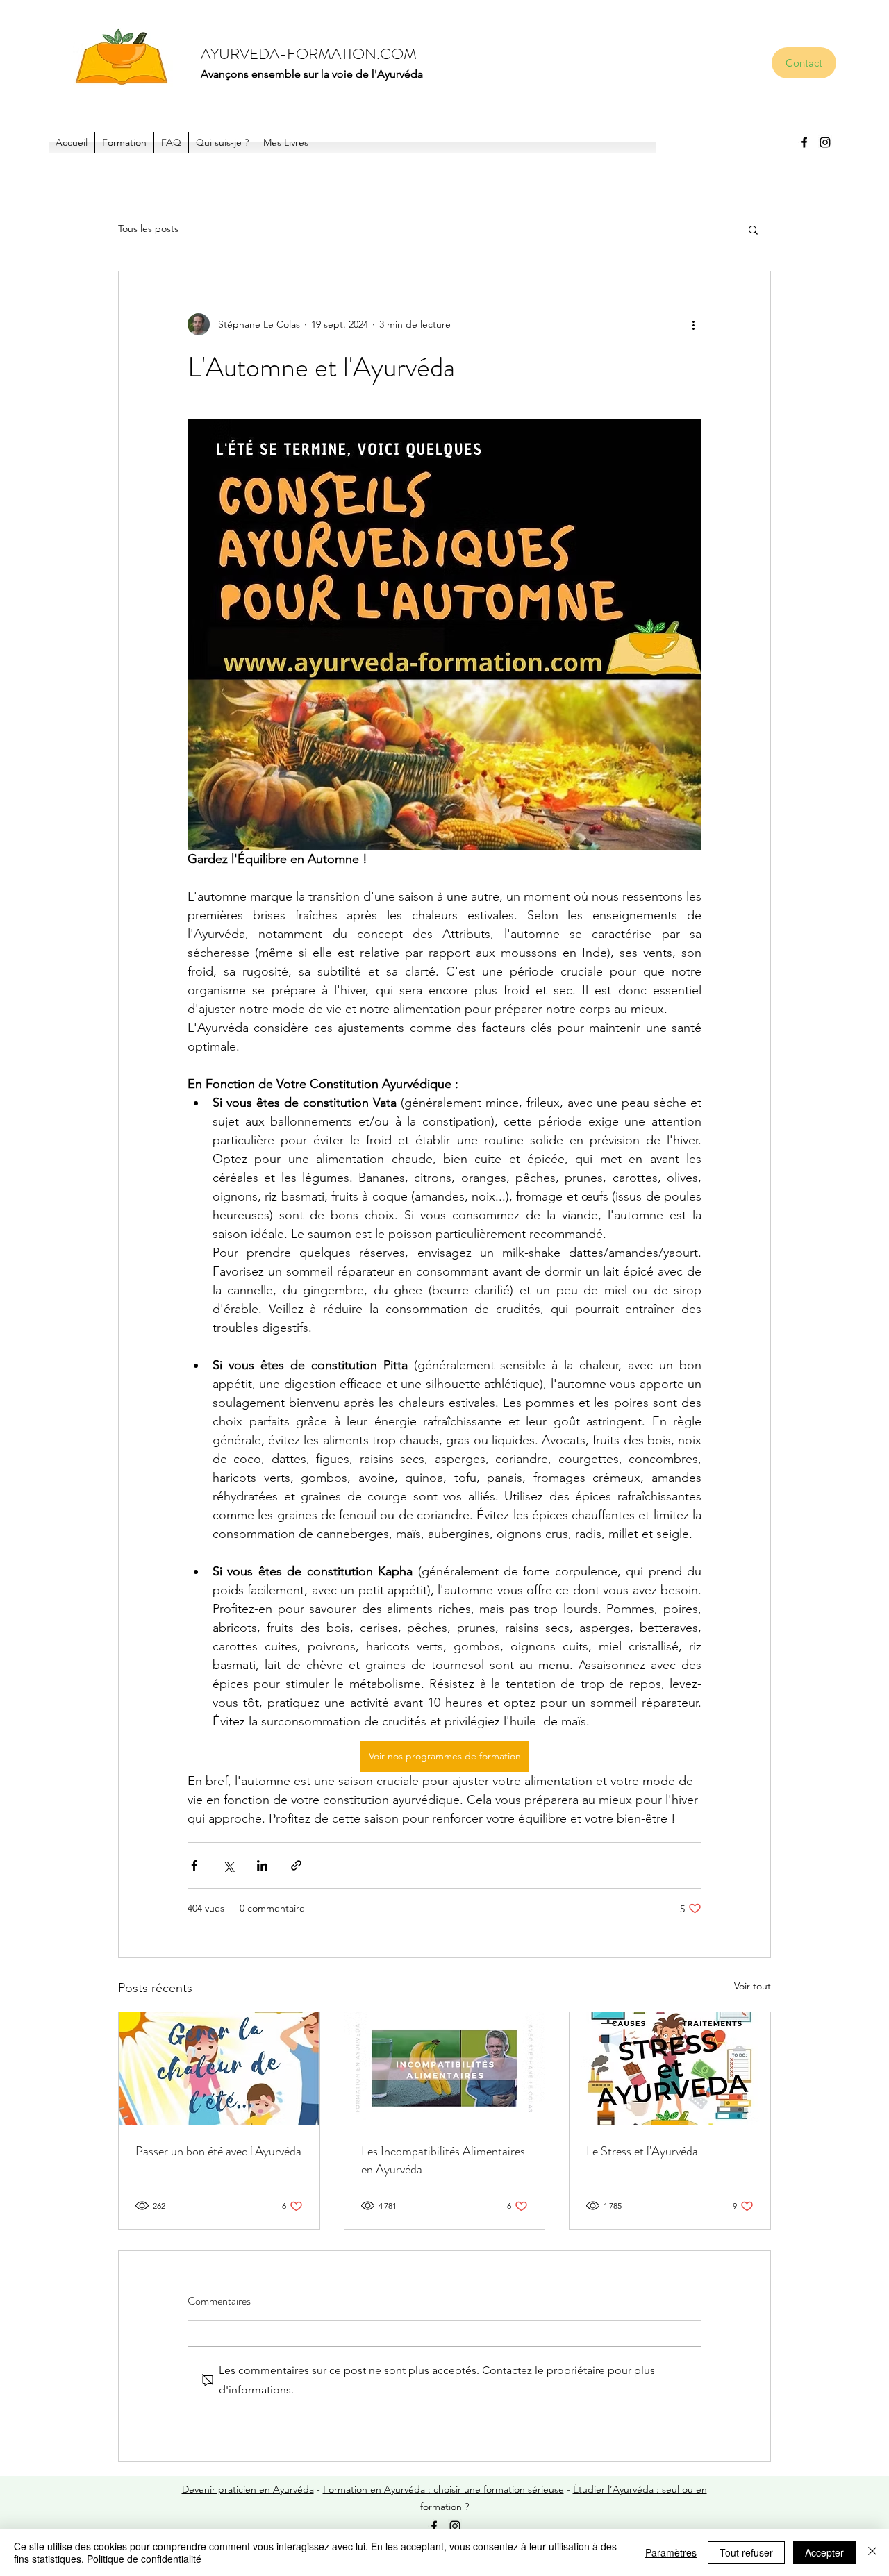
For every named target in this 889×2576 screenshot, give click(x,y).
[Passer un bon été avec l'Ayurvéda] (219, 2068)
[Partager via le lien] (296, 1865)
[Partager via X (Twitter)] (228, 1865)
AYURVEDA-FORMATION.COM (309, 54)
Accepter (824, 2552)
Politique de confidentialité (144, 2559)
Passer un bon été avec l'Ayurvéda (218, 2151)
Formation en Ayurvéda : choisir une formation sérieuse (443, 2489)
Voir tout (753, 1986)
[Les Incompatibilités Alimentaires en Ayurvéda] (445, 2068)
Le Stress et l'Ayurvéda (642, 2151)
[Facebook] (804, 142)
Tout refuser (746, 2552)
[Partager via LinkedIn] (262, 1865)
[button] (753, 229)
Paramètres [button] (671, 2552)
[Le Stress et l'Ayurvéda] (670, 2068)
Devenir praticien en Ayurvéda (248, 2489)
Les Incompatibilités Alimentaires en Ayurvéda (443, 2160)
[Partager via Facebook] (194, 1865)
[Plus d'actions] (693, 324)
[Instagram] (825, 142)
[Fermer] (872, 2552)
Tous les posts (148, 228)
